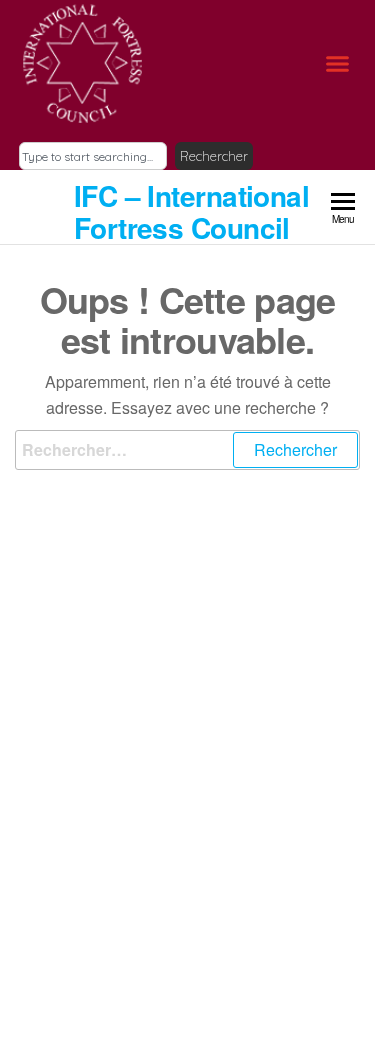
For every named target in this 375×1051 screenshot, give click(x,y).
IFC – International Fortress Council (191, 211)
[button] (338, 64)
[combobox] (93, 156)
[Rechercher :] (187, 450)
